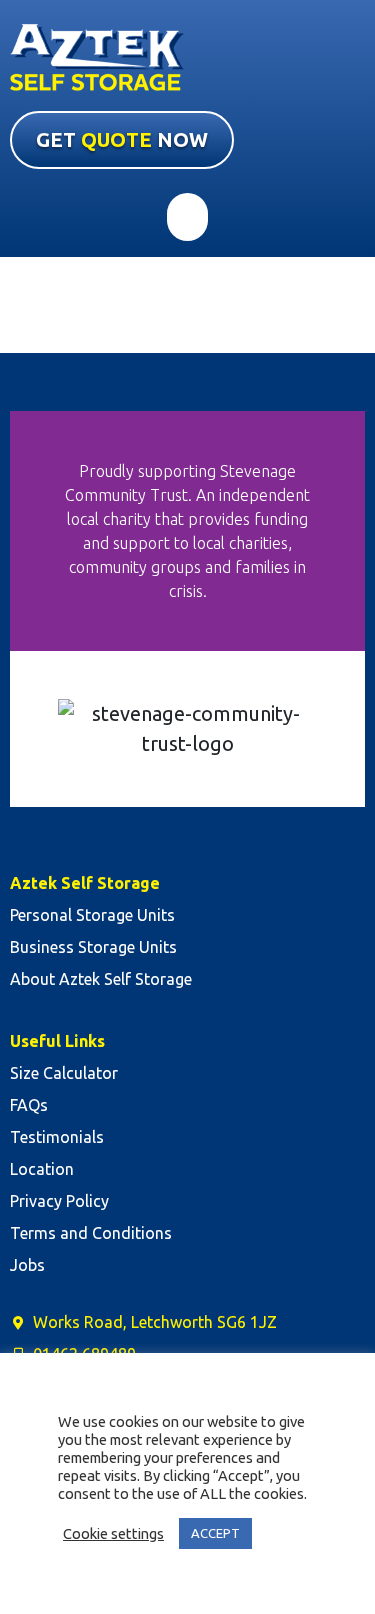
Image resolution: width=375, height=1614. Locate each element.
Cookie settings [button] (113, 1533)
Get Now (122, 139)
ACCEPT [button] (215, 1533)
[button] (187, 217)
